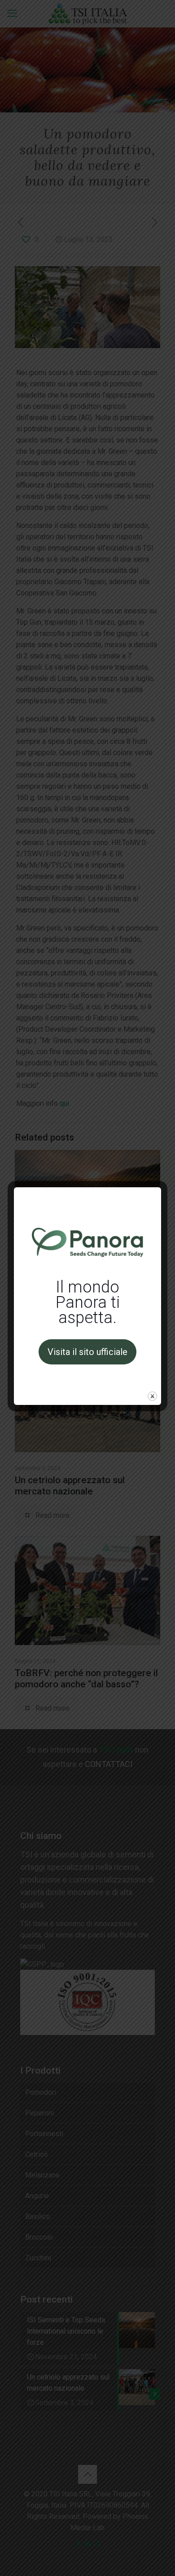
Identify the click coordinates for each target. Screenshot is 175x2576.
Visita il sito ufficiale (87, 1352)
